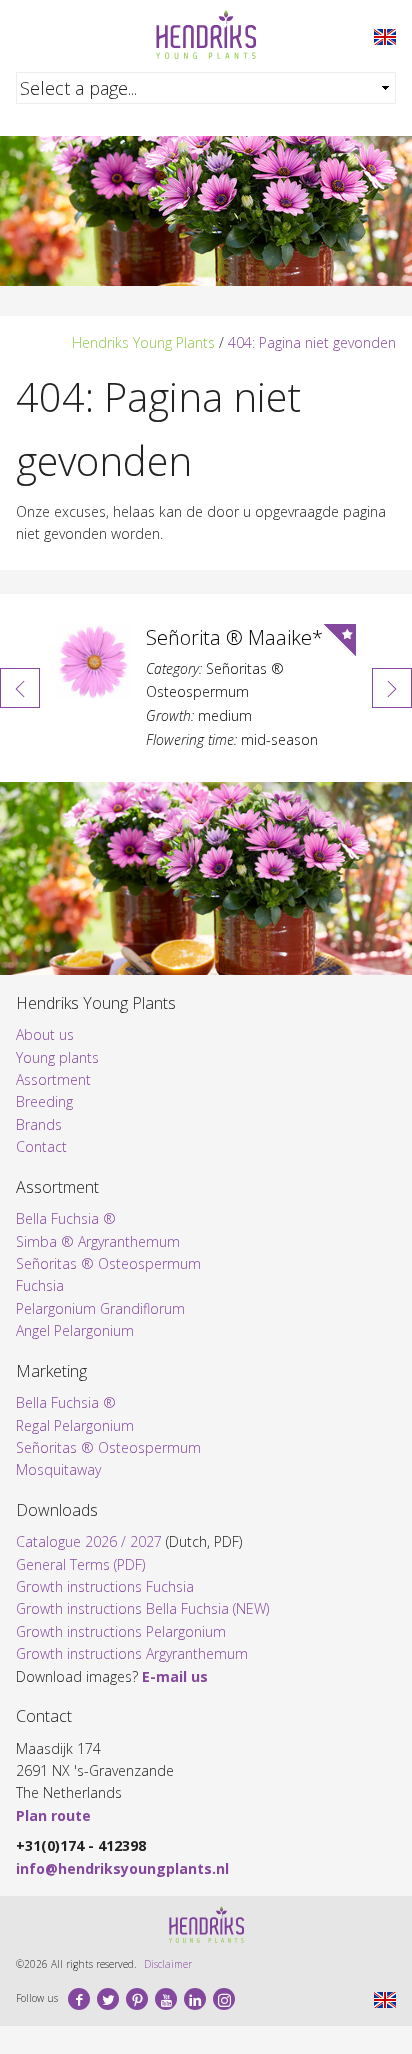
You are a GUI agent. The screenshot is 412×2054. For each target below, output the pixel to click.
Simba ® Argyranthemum (98, 1241)
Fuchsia (40, 1285)
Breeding (44, 1101)
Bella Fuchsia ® (66, 1218)
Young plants (57, 1057)
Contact (41, 1146)
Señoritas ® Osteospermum (108, 1263)
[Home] (206, 34)
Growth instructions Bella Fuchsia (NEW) (142, 1608)
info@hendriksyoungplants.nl (122, 1868)
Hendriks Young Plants (143, 342)
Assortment (53, 1079)
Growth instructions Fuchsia (105, 1586)
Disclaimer (168, 1964)
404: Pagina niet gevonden (312, 342)
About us (45, 1034)
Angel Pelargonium (75, 1330)
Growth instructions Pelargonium (121, 1631)
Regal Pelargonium (75, 1425)
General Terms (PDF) (80, 1564)
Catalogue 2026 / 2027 (89, 1541)
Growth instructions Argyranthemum (132, 1653)
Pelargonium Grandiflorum (100, 1308)
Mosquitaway (58, 1469)
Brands (39, 1124)
